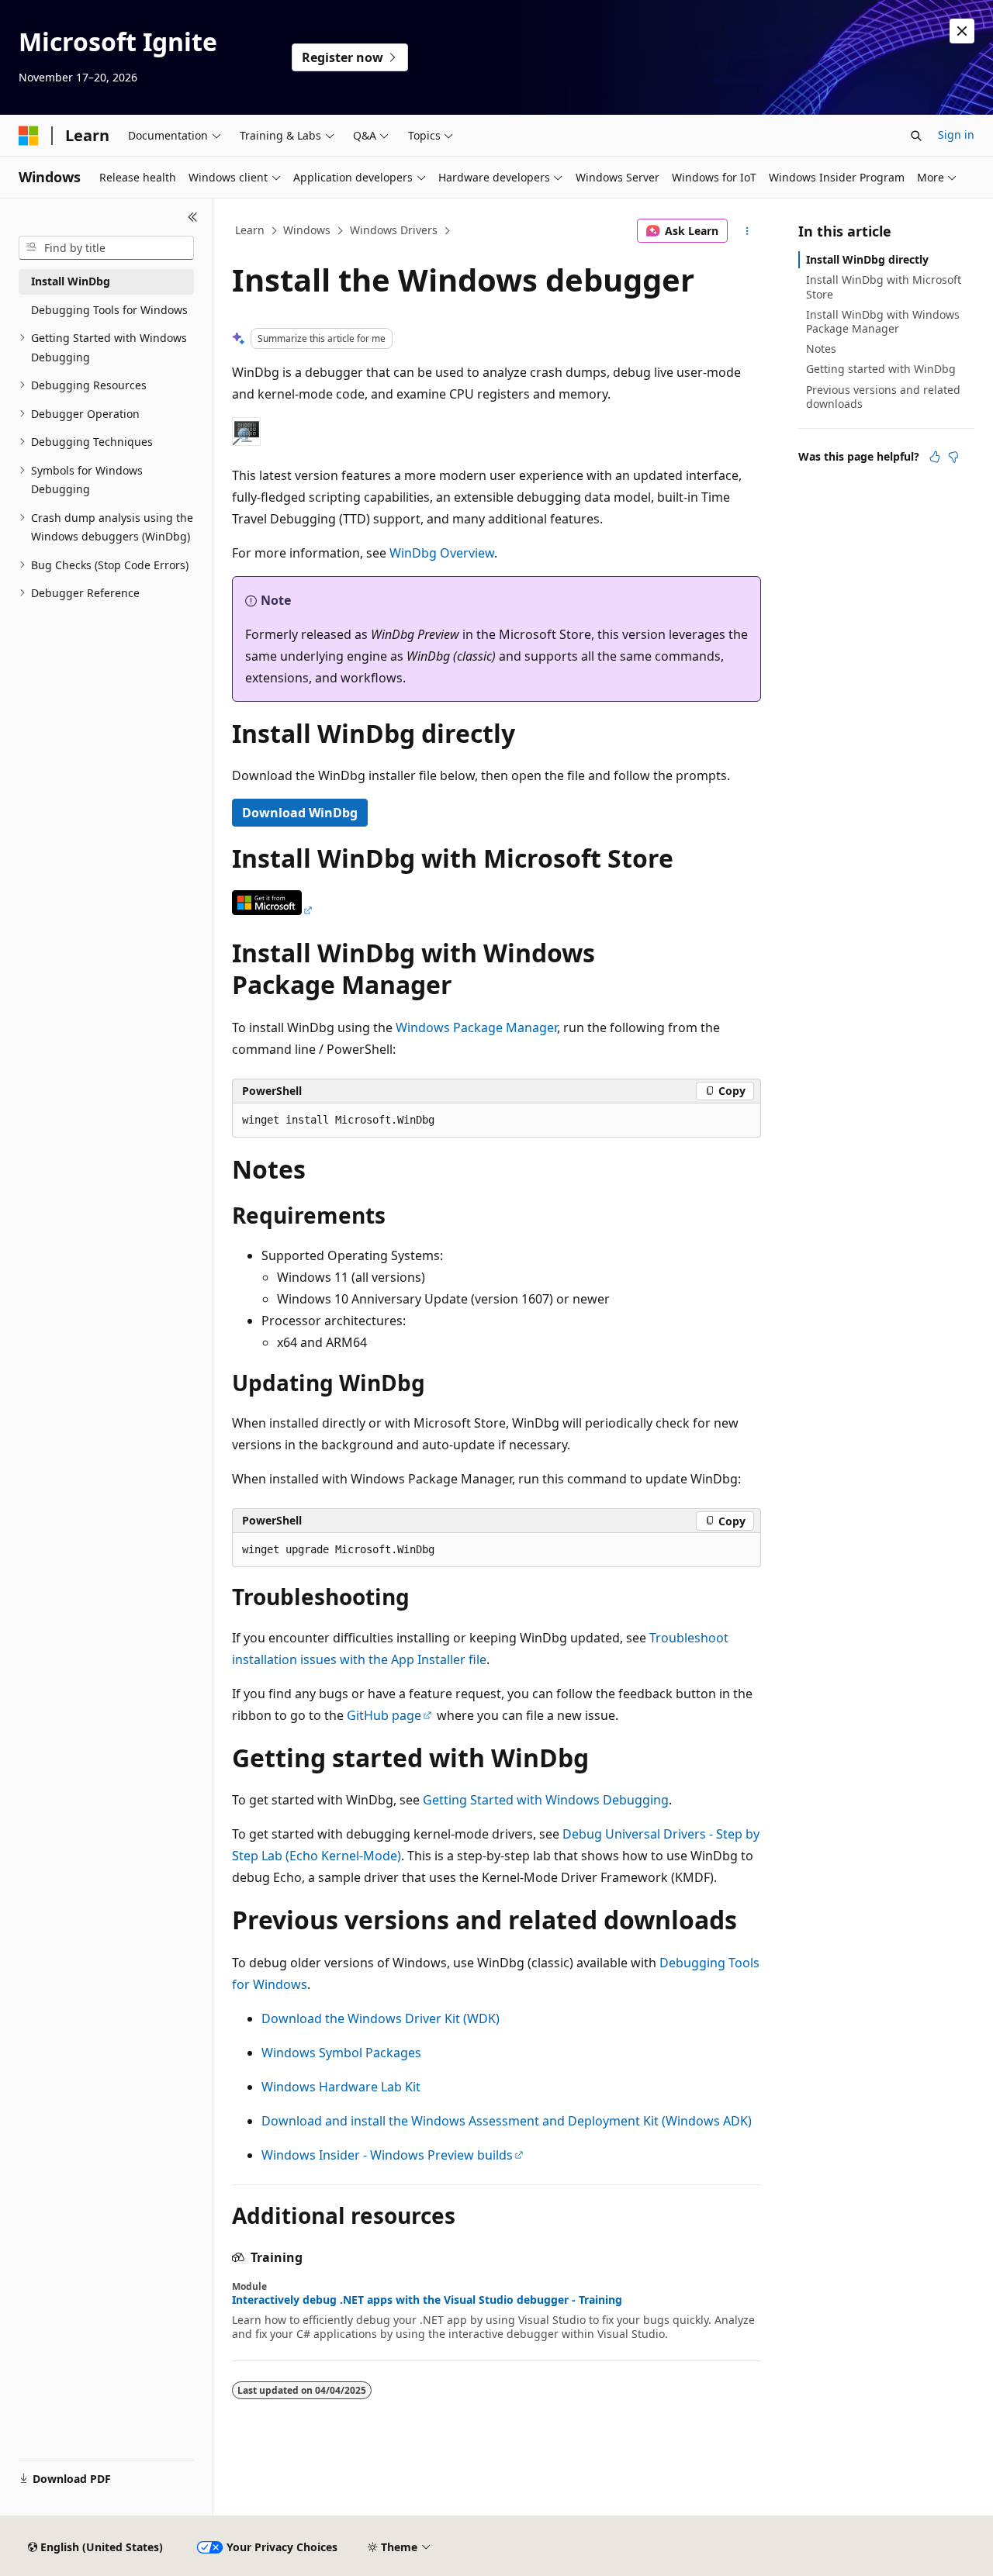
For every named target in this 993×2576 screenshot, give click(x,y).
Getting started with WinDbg (881, 369)
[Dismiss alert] (962, 31)
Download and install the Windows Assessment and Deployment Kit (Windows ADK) (507, 2121)
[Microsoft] (29, 136)
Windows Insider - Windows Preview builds (387, 2155)
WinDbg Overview (442, 553)
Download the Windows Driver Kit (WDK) (381, 2018)
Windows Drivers (394, 230)
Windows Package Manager (476, 1027)
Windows (307, 230)
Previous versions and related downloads (883, 397)
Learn (250, 230)
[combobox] (106, 248)
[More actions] (747, 231)
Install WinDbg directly (867, 259)
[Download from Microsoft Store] (273, 910)
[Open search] (916, 136)
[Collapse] (193, 217)
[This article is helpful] (935, 457)
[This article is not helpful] (953, 457)
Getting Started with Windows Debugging (546, 1800)
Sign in (956, 135)
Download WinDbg (300, 813)
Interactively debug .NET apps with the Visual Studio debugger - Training (427, 2300)
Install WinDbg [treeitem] (71, 281)
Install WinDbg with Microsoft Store (884, 287)
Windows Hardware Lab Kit (341, 2087)
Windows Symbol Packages (341, 2053)
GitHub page (384, 1715)
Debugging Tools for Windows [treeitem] (109, 310)
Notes (821, 349)
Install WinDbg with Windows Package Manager (883, 321)
